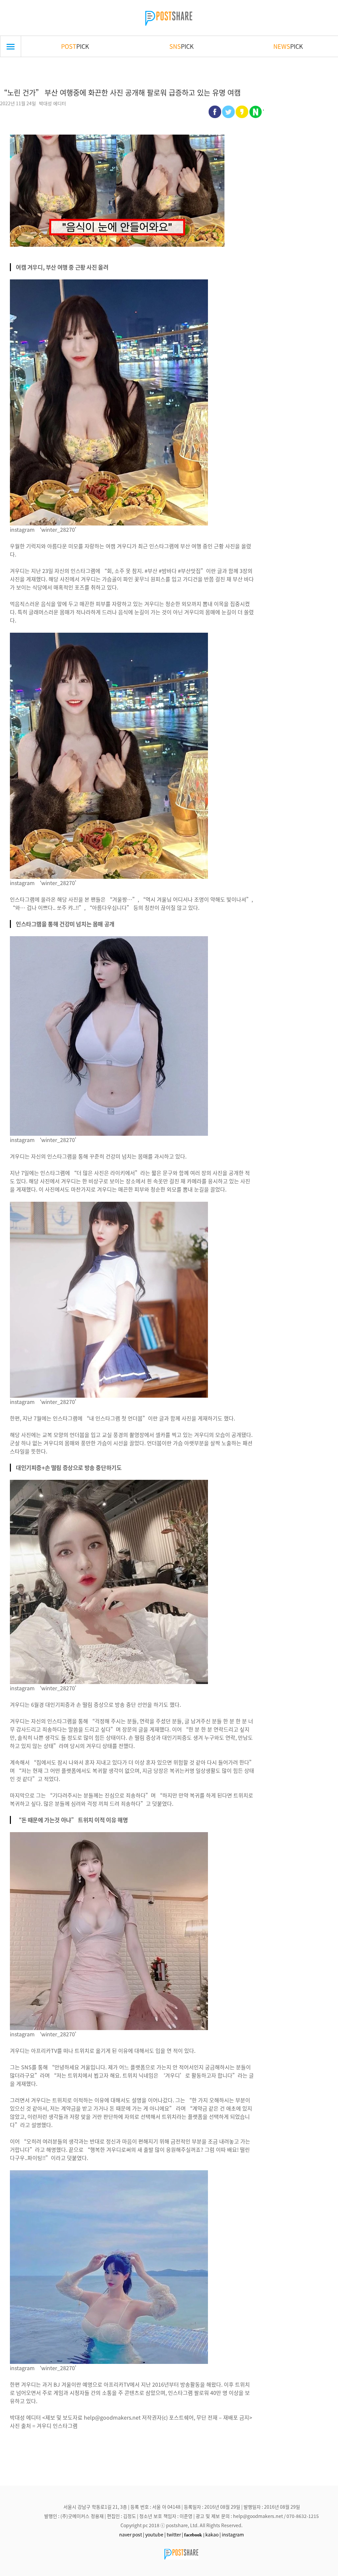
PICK (75, 46)
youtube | (155, 2534)
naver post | (132, 2534)
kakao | (213, 2534)
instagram (233, 2534)
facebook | (194, 2535)
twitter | (175, 2534)
